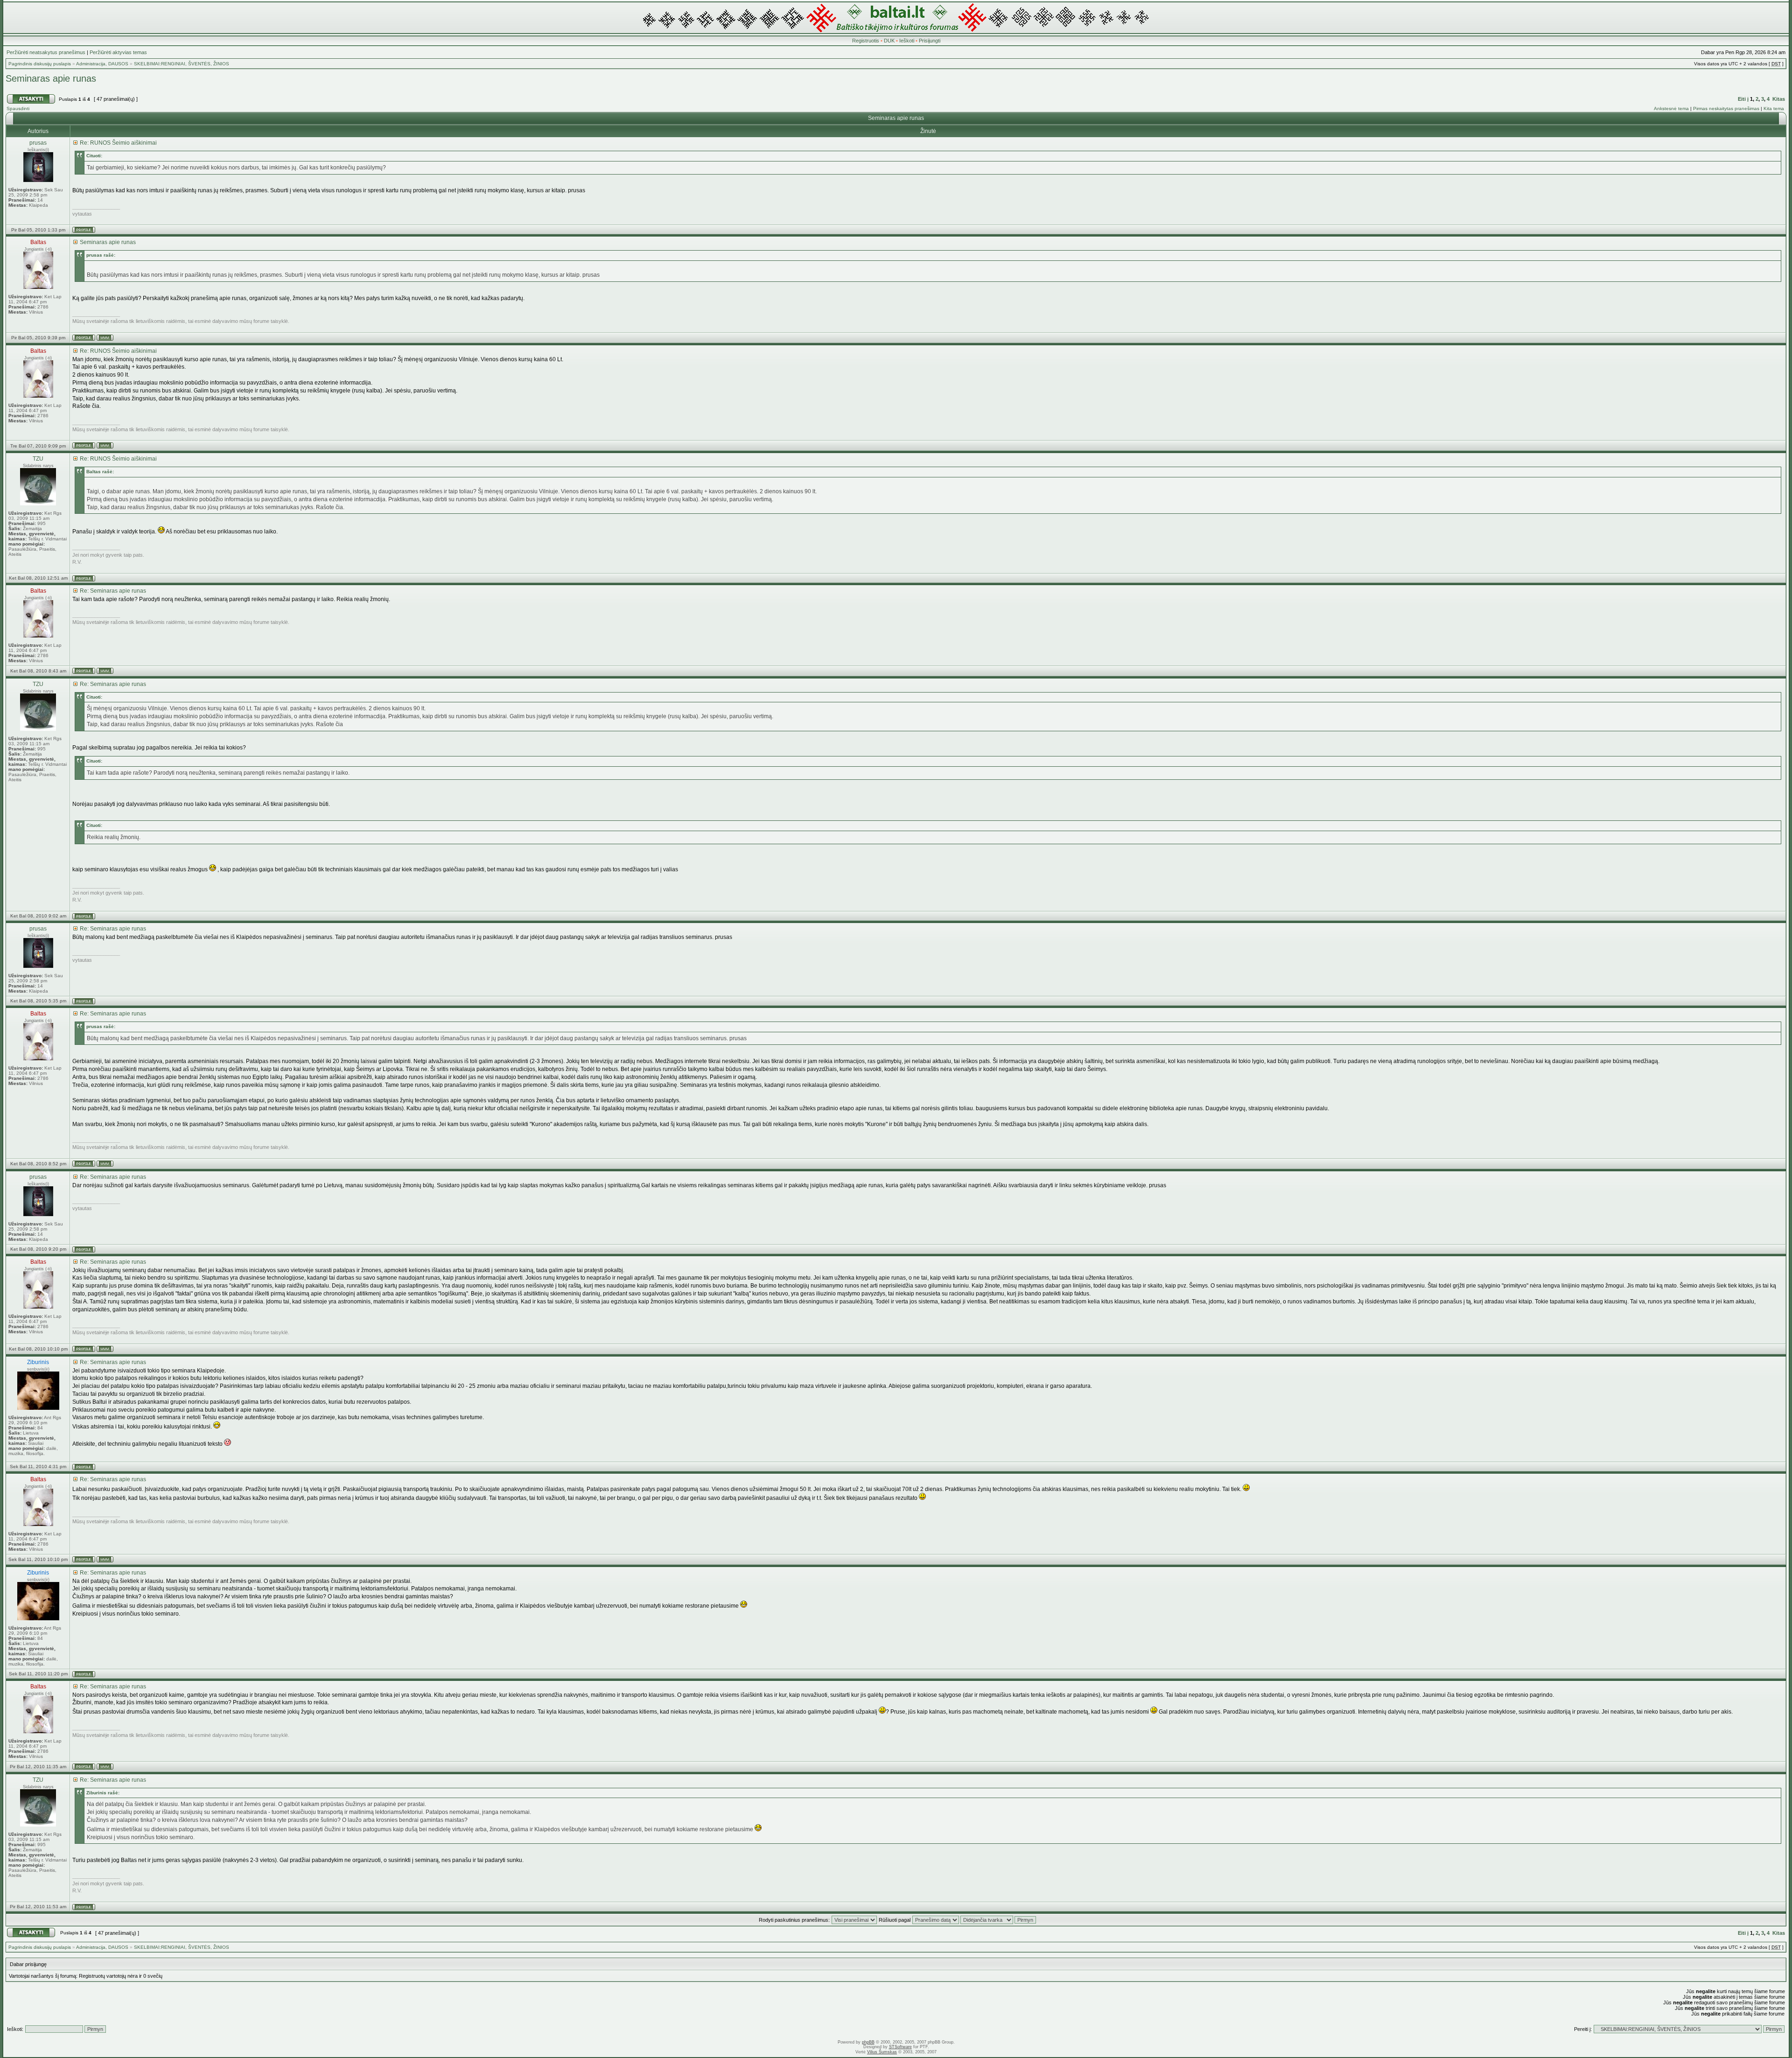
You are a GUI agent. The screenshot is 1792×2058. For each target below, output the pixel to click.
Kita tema (1774, 108)
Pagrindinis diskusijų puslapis (40, 64)
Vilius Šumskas (882, 2052)
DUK (889, 41)
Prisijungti (930, 41)
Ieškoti (907, 41)
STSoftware (900, 2047)
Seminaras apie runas (51, 78)
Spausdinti (18, 108)
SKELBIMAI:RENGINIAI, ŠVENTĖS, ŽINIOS (182, 64)
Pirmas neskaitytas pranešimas (1726, 108)
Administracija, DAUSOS (102, 64)
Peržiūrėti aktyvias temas (118, 52)
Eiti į (1743, 99)
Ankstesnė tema (1671, 108)
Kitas (1779, 99)
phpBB (868, 2042)
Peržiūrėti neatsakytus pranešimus (46, 52)
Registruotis (866, 41)
